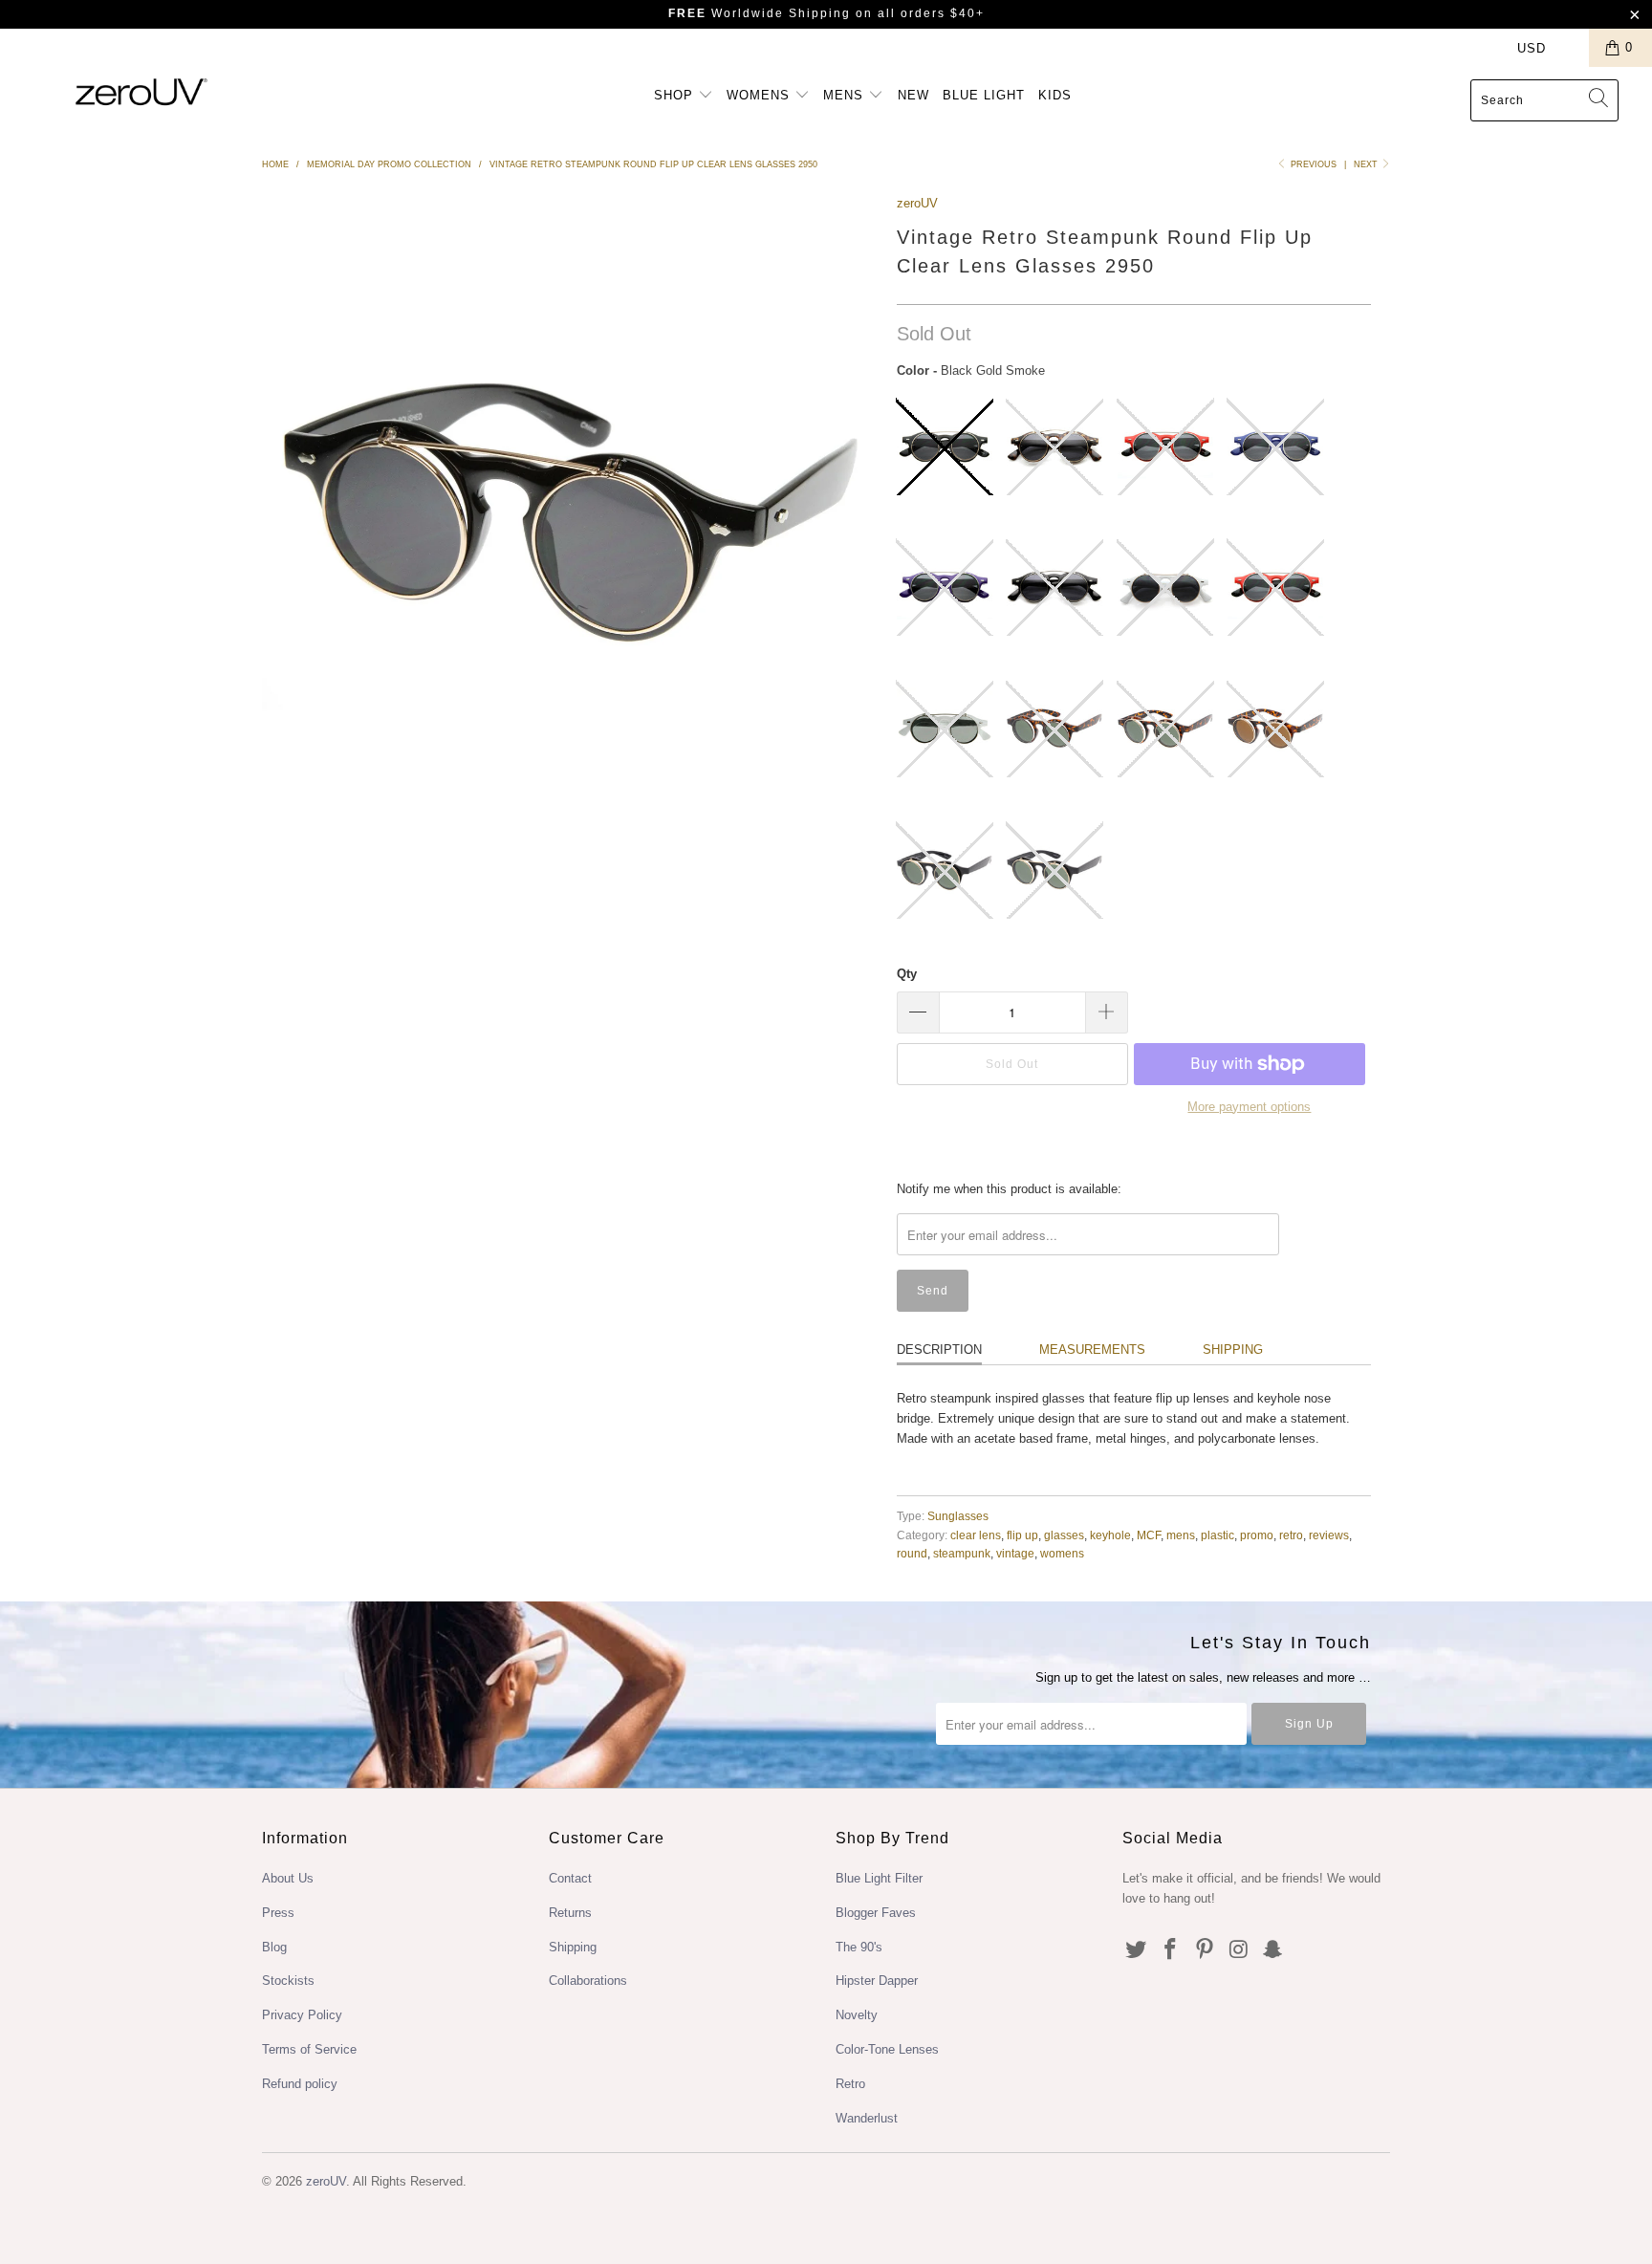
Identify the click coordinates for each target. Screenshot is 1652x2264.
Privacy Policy (302, 2015)
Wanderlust (867, 2118)
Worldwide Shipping (760, 13)
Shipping (1233, 1350)
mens (1181, 1535)
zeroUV (917, 203)
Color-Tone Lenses (887, 2049)
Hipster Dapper (877, 1981)
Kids (1055, 95)
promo (1257, 1535)
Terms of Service (309, 2049)
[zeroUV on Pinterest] (1205, 1950)
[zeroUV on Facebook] (1171, 1950)
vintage (1015, 1553)
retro (1291, 1535)
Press (278, 1913)
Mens (846, 95)
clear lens (976, 1535)
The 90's (859, 1947)
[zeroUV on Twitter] (1137, 1950)
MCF (1149, 1535)
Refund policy (300, 2084)
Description (939, 1350)
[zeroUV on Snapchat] (1273, 1950)
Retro (850, 2084)
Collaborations (588, 1981)
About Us (288, 1878)
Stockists (288, 1981)
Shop (676, 95)
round (912, 1553)
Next (1367, 164)
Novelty (857, 2015)
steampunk (962, 1553)
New (913, 95)
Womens (761, 95)
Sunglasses (958, 1516)
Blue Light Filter (879, 1878)
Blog (274, 1947)
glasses (1064, 1535)
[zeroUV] (141, 91)
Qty (907, 974)
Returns (570, 1913)
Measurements (1092, 1350)
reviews (1329, 1535)
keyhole (1110, 1535)
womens (1062, 1553)
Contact (570, 1878)
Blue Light (984, 95)
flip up (1022, 1535)
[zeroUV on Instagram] (1239, 1950)
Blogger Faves (876, 1913)
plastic (1217, 1535)
